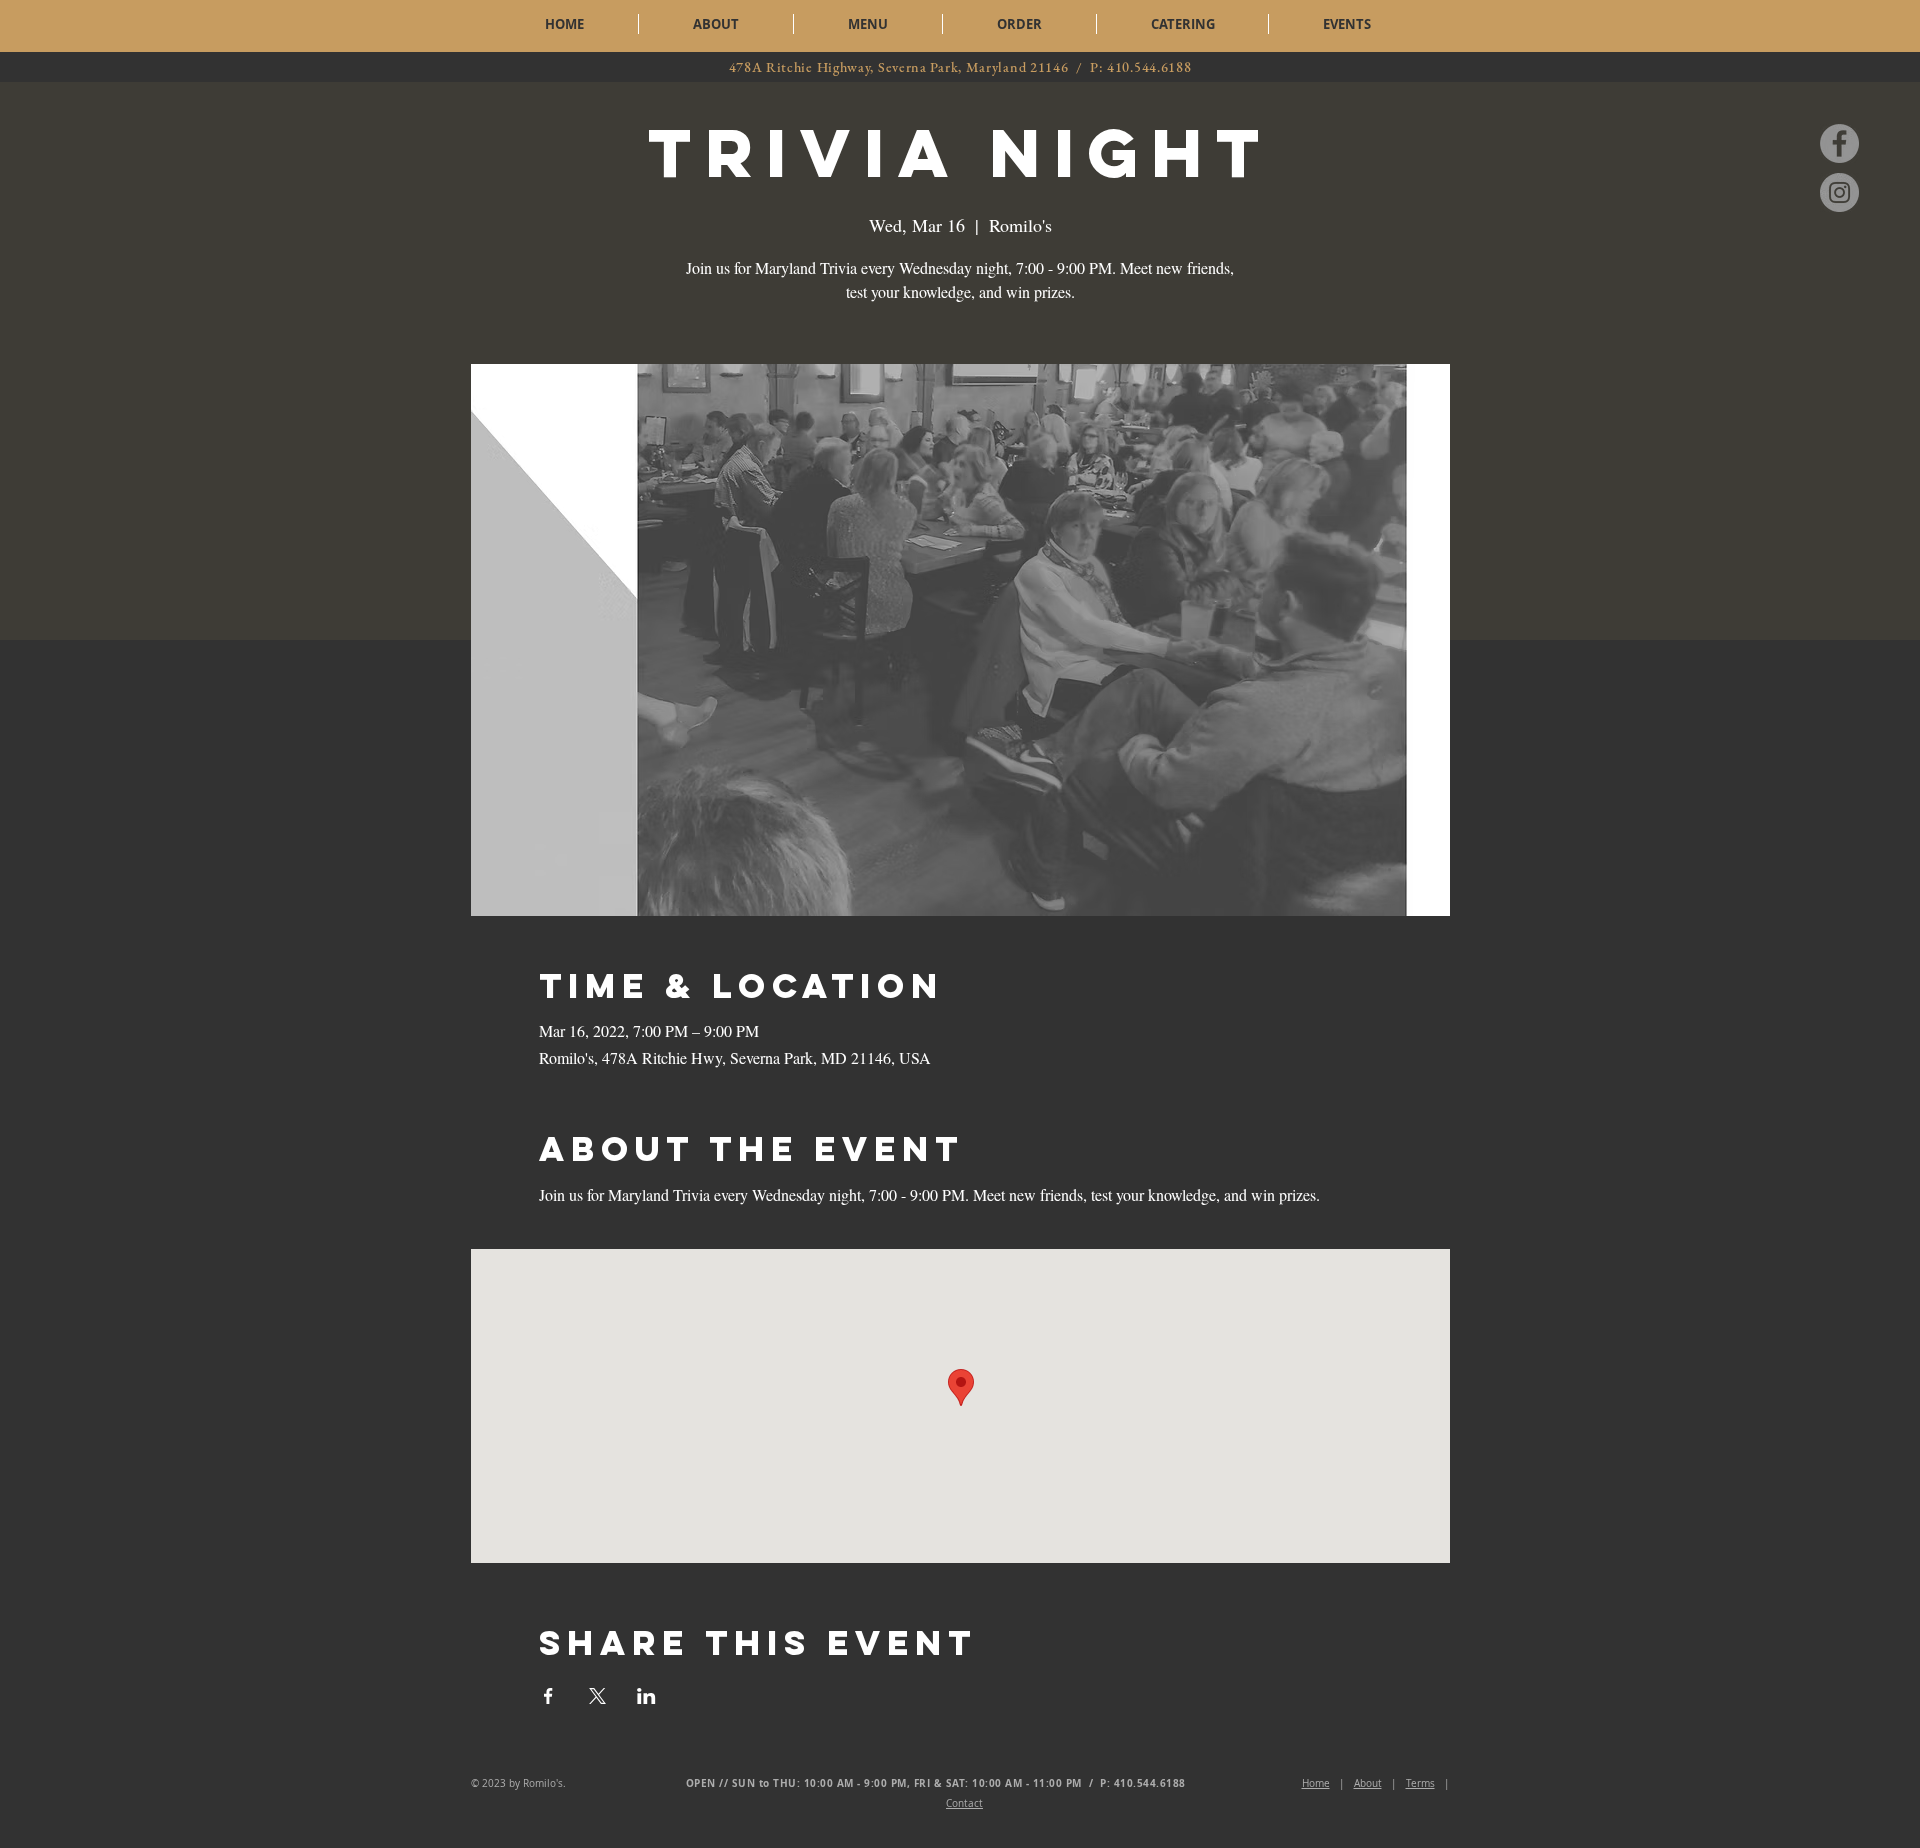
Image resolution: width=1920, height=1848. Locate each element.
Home (1316, 1783)
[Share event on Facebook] (548, 1696)
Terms (1420, 1783)
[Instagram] (1839, 192)
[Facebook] (1839, 143)
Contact (964, 1803)
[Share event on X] (597, 1696)
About (1368, 1783)
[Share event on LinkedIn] (646, 1696)
